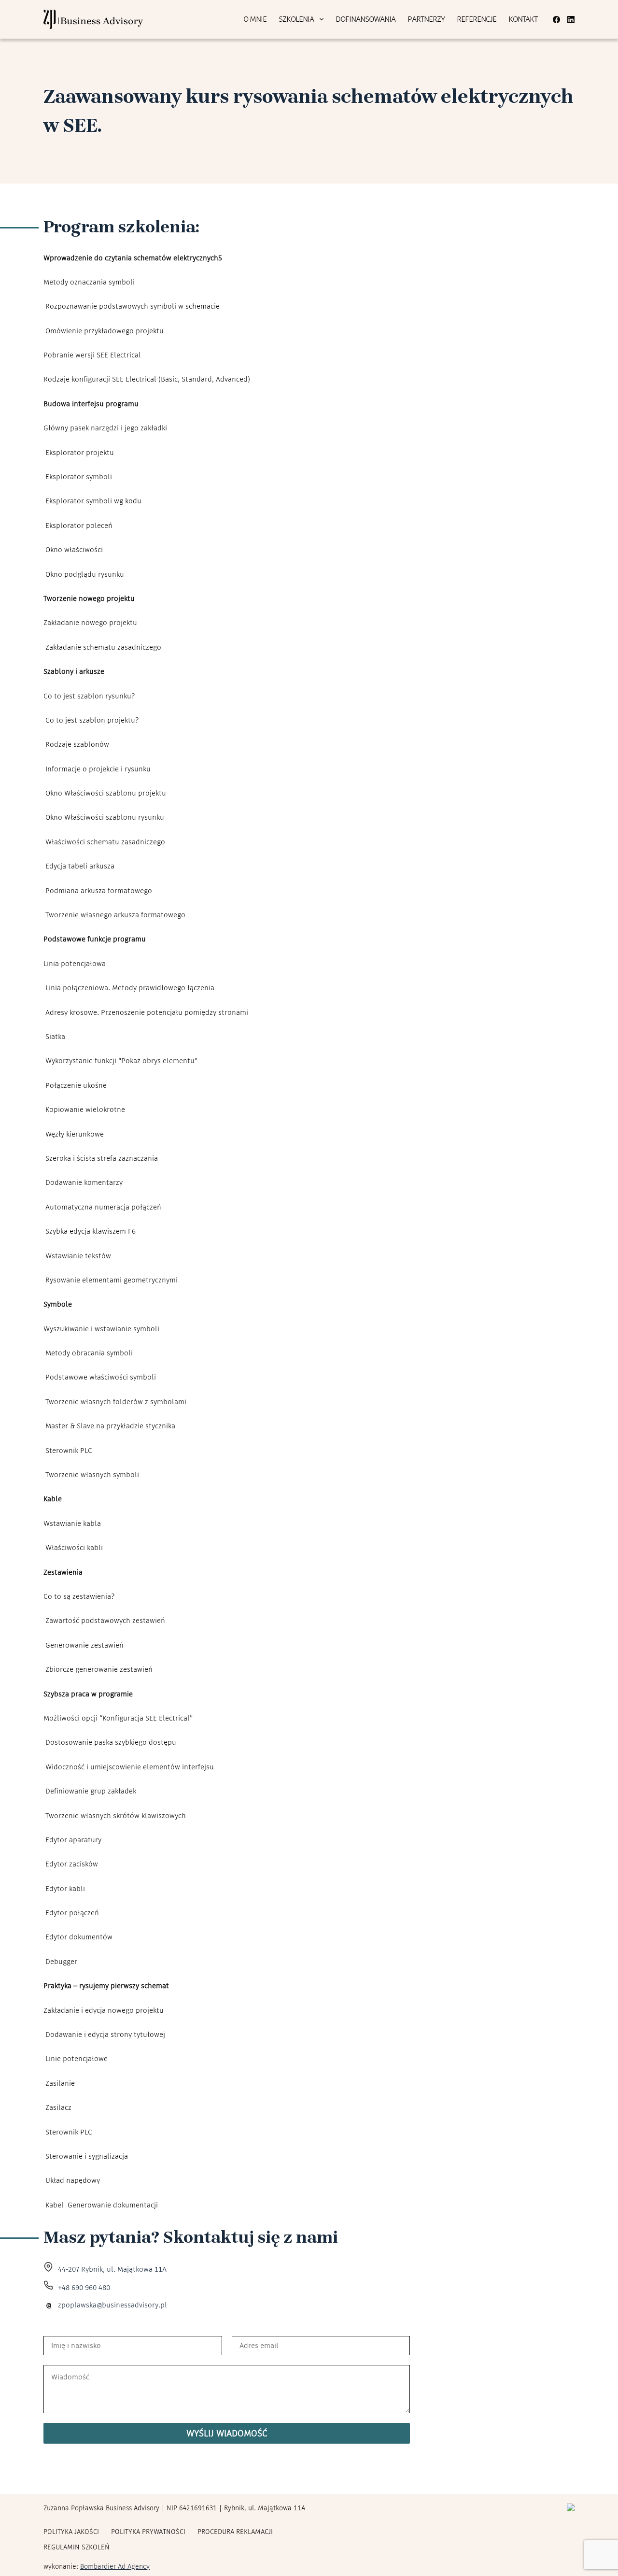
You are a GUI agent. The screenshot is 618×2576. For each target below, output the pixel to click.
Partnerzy (426, 19)
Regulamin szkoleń (77, 2547)
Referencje (477, 19)
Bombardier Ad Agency (115, 2566)
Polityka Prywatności (148, 2532)
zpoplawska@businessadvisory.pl (112, 2305)
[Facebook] (556, 20)
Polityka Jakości (71, 2532)
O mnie (255, 19)
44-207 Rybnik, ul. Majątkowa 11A (112, 2269)
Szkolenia (296, 19)
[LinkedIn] (571, 20)
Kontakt (523, 19)
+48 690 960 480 (84, 2287)
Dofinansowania (365, 19)
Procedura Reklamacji (235, 2532)
